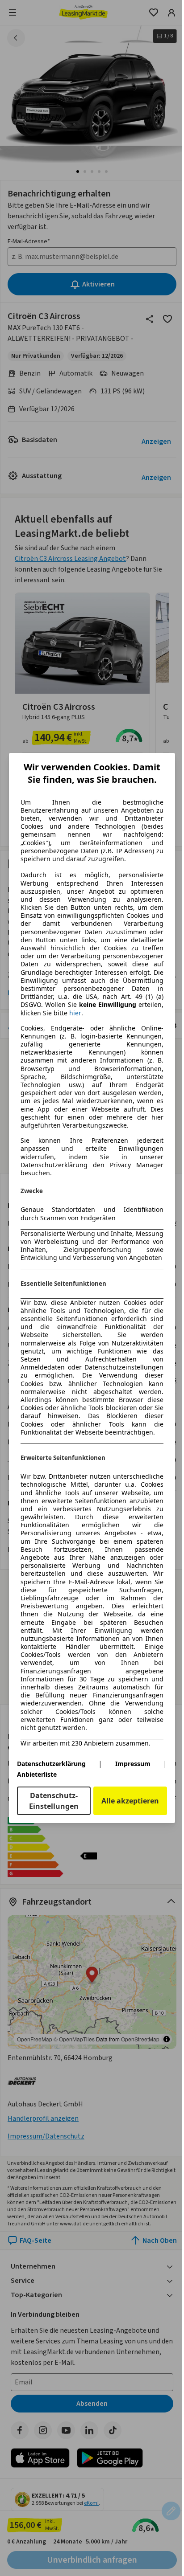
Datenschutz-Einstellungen (54, 1801)
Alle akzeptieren (130, 1801)
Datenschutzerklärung (51, 1764)
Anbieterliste (37, 1774)
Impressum (133, 1764)
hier (75, 1013)
